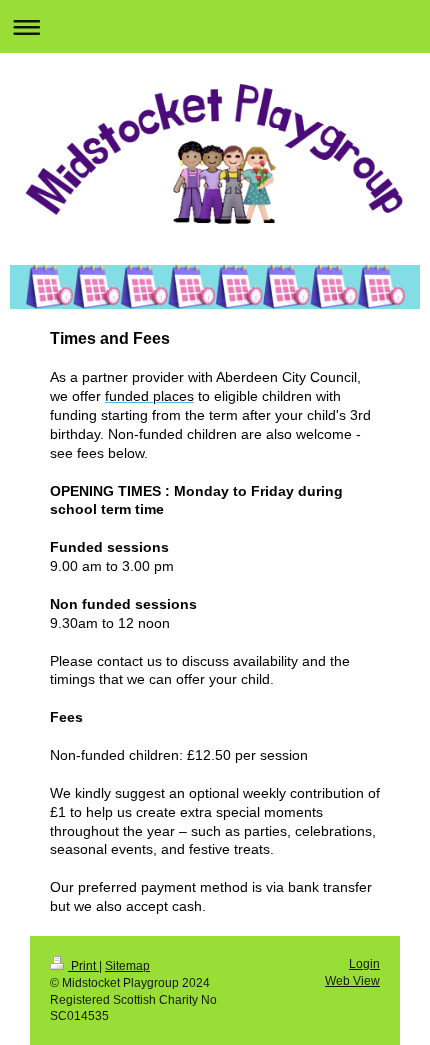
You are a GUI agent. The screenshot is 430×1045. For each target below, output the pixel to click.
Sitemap (127, 966)
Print (83, 966)
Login (364, 964)
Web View (352, 981)
